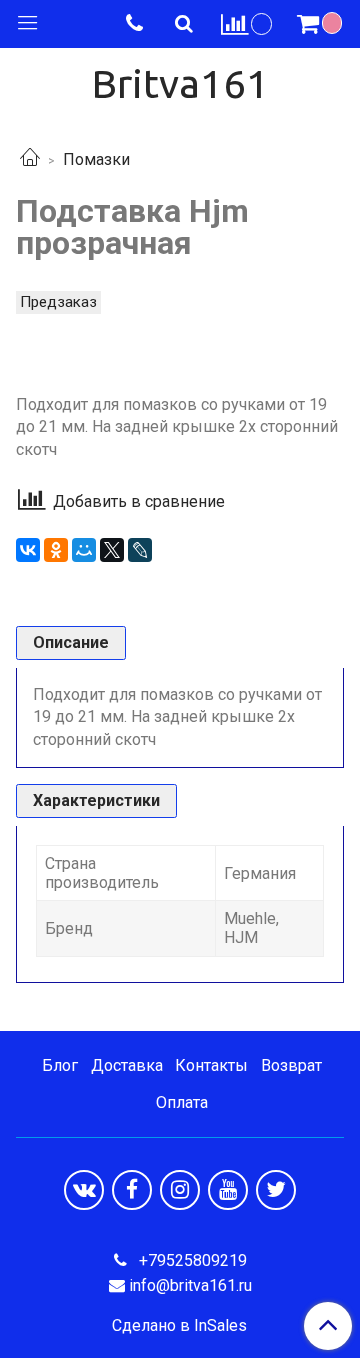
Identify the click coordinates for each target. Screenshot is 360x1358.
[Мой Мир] (84, 550)
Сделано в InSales (179, 1326)
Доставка (127, 1065)
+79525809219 (191, 1260)
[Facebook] (132, 1190)
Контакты (211, 1065)
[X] (112, 550)
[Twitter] (276, 1190)
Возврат (291, 1065)
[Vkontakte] (84, 1190)
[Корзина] (322, 24)
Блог (60, 1065)
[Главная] (30, 159)
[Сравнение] (247, 23)
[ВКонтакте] (28, 550)
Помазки (96, 159)
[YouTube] (228, 1190)
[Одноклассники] (56, 550)
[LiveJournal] (140, 550)
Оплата (182, 1102)
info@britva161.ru (190, 1285)
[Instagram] (180, 1190)
